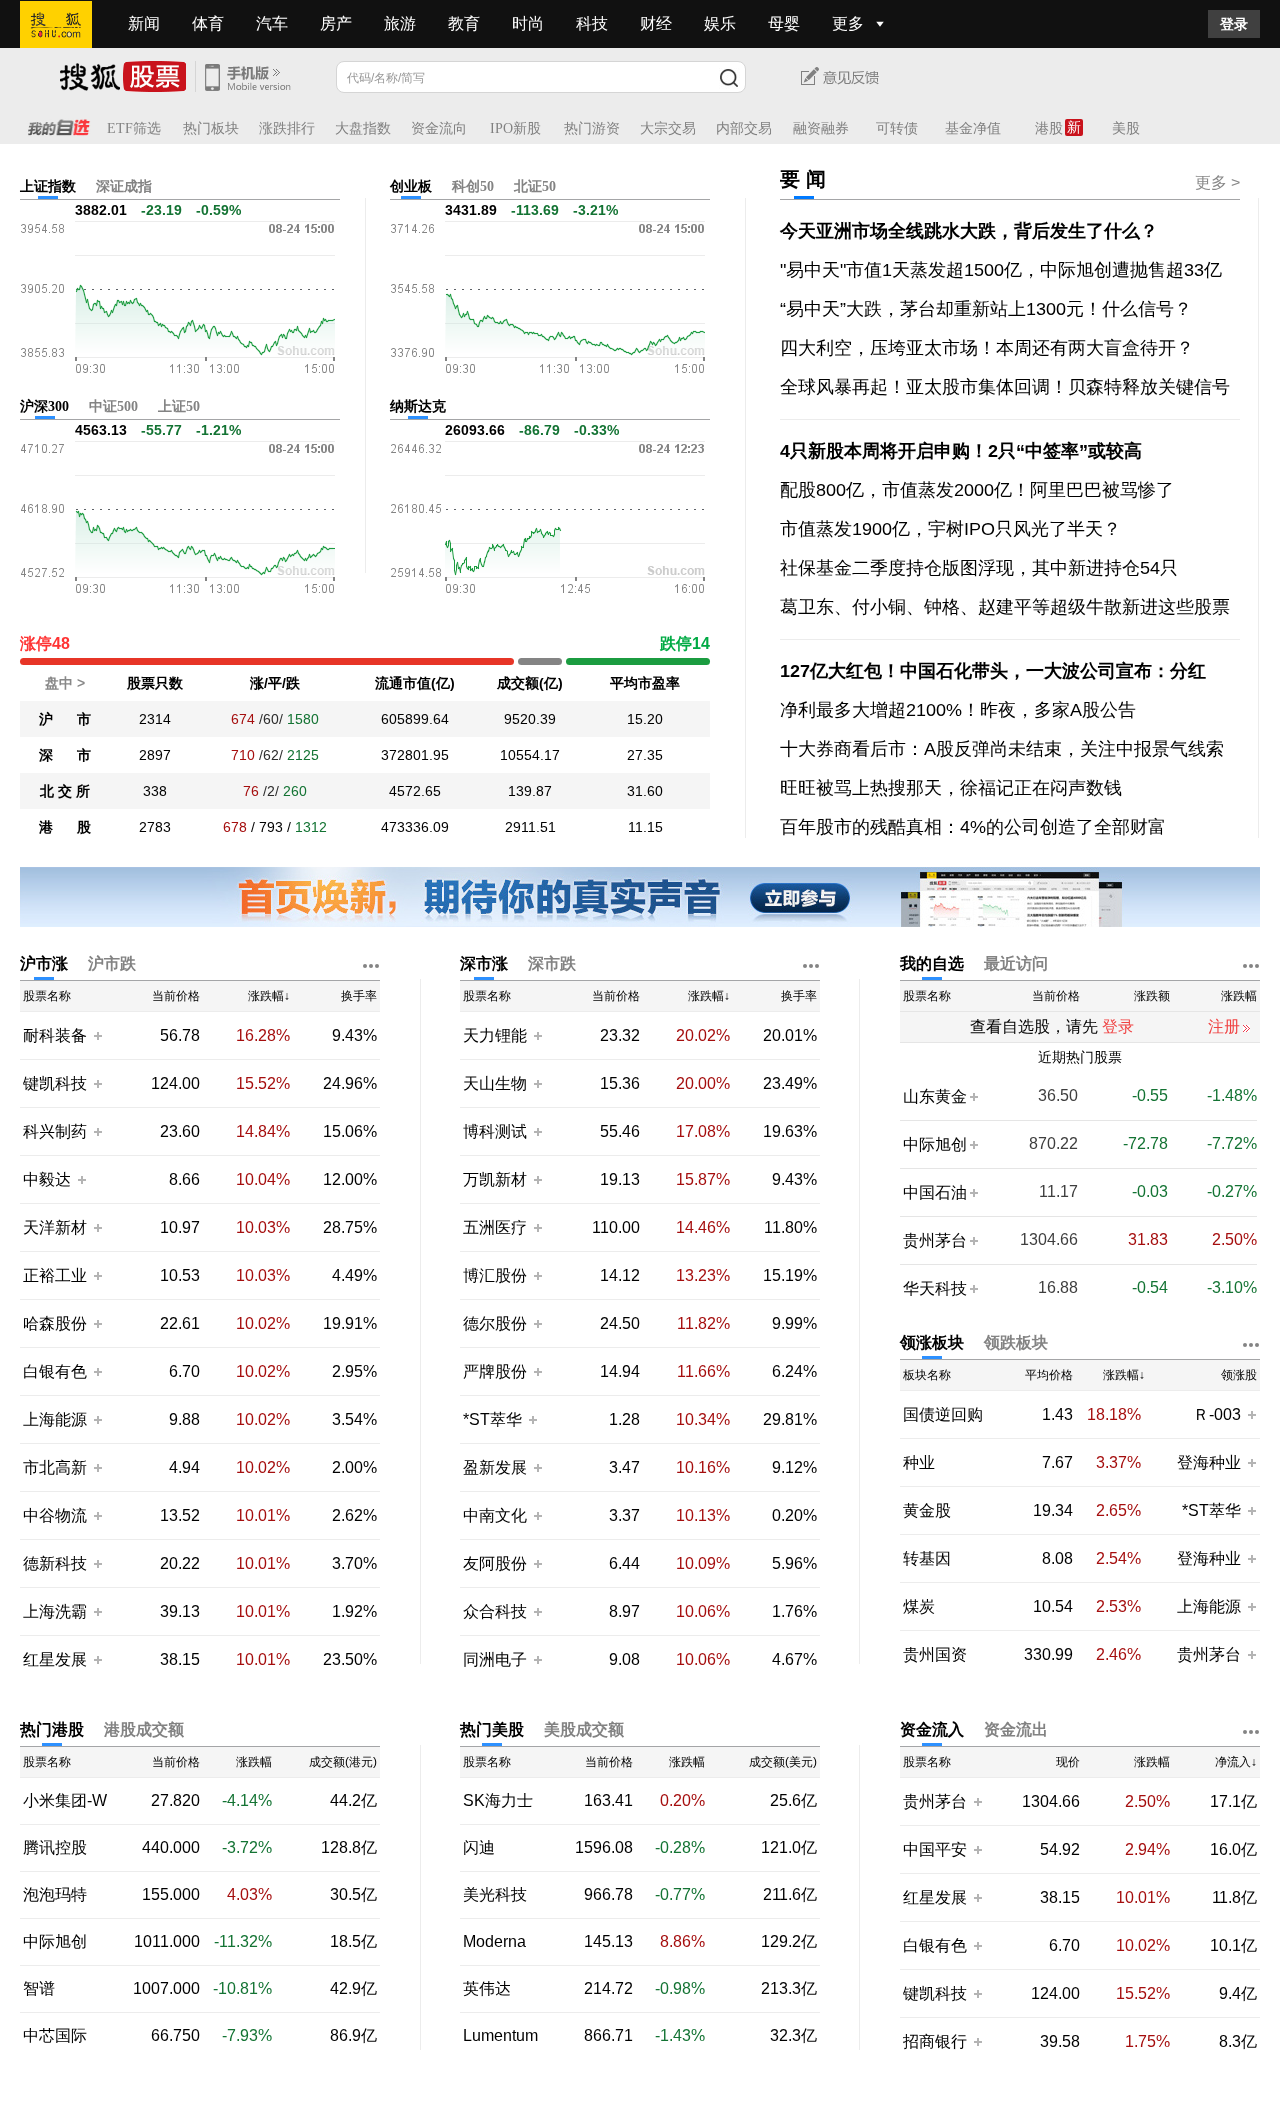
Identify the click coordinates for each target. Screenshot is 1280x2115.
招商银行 (935, 2041)
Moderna (494, 1942)
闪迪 (479, 1848)
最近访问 (1016, 963)
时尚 (528, 23)
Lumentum (500, 2036)
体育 (208, 23)
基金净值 (973, 128)
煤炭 (919, 1607)
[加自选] (97, 1035)
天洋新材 (55, 1227)
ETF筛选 (134, 128)
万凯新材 (495, 1179)
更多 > (1217, 182)
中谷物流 (55, 1515)
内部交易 (744, 128)
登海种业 (1209, 1462)
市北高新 (55, 1467)
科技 (592, 23)
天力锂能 (495, 1035)
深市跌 (552, 963)
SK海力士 (498, 1801)
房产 (336, 23)
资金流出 (1016, 1729)
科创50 (473, 186)
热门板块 (211, 128)
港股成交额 (144, 1729)
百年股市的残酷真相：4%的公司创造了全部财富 (973, 827)
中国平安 (935, 1849)
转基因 (927, 1559)
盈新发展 (495, 1467)
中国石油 (935, 1192)
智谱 (39, 1989)
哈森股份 (55, 1323)
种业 (919, 1463)
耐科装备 (55, 1035)
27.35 (645, 755)
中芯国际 (55, 2036)
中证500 (113, 406)
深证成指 (124, 186)
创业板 (411, 186)
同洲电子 (495, 1659)
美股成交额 (584, 1729)
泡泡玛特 (55, 1895)
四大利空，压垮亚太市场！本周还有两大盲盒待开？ (987, 348)
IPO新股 (515, 128)
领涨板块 (932, 1342)
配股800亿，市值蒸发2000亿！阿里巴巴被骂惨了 (977, 490)
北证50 (535, 186)
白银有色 (55, 1371)
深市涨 (484, 963)
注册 (1224, 1026)
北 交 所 (65, 791)
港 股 (65, 827)
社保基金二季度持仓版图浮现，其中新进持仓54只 (979, 568)
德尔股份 (495, 1323)
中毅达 (47, 1179)
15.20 (645, 719)
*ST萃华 (494, 1419)
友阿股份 (495, 1563)
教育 (464, 23)
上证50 (179, 406)
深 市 (65, 755)
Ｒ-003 (1219, 1414)
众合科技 (495, 1611)
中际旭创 (935, 1144)
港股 (1049, 128)
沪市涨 (44, 963)
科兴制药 (55, 1131)
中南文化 (495, 1515)
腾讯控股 (55, 1848)
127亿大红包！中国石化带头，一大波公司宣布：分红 (993, 671)
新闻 (144, 23)
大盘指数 (363, 128)
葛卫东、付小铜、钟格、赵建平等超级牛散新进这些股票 (1005, 607)
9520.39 (530, 719)
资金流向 (439, 128)
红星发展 (55, 1659)
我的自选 (932, 963)
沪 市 (65, 719)
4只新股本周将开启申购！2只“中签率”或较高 (961, 451)
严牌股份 (495, 1371)
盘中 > (65, 683)
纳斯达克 (418, 406)
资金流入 (932, 1729)
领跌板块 (1016, 1342)
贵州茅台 (935, 1240)
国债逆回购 (943, 1415)
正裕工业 (55, 1275)
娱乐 (720, 23)
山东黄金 (935, 1096)
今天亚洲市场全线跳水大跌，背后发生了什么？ (969, 231)
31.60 (645, 791)
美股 (1126, 128)
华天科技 (935, 1288)
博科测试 (495, 1131)
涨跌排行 (287, 128)
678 (235, 827)
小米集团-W (65, 1801)
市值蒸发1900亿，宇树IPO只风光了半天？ (950, 529)
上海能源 (55, 1419)
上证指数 (48, 186)
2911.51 (530, 827)
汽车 (272, 23)
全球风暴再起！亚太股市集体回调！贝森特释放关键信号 (1005, 387)
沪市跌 (112, 963)
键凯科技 (55, 1083)
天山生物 (495, 1083)
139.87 (530, 791)
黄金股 (927, 1511)
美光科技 (495, 1895)
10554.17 (530, 755)
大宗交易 (668, 128)
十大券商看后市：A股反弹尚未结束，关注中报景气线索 (1002, 749)
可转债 (897, 128)
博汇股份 (495, 1275)
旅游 (400, 23)
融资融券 (821, 128)
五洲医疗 (495, 1227)
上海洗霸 (55, 1611)
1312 (311, 827)
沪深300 (44, 406)
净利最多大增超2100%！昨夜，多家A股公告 (958, 710)
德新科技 (55, 1563)
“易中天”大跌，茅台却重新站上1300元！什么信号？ (986, 309)
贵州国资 (935, 1655)
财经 (656, 23)
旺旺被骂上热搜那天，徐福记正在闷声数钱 (951, 788)
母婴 (784, 23)
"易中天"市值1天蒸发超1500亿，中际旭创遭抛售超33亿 (1001, 270)
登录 (1234, 24)
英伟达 (487, 1989)
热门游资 (592, 128)
